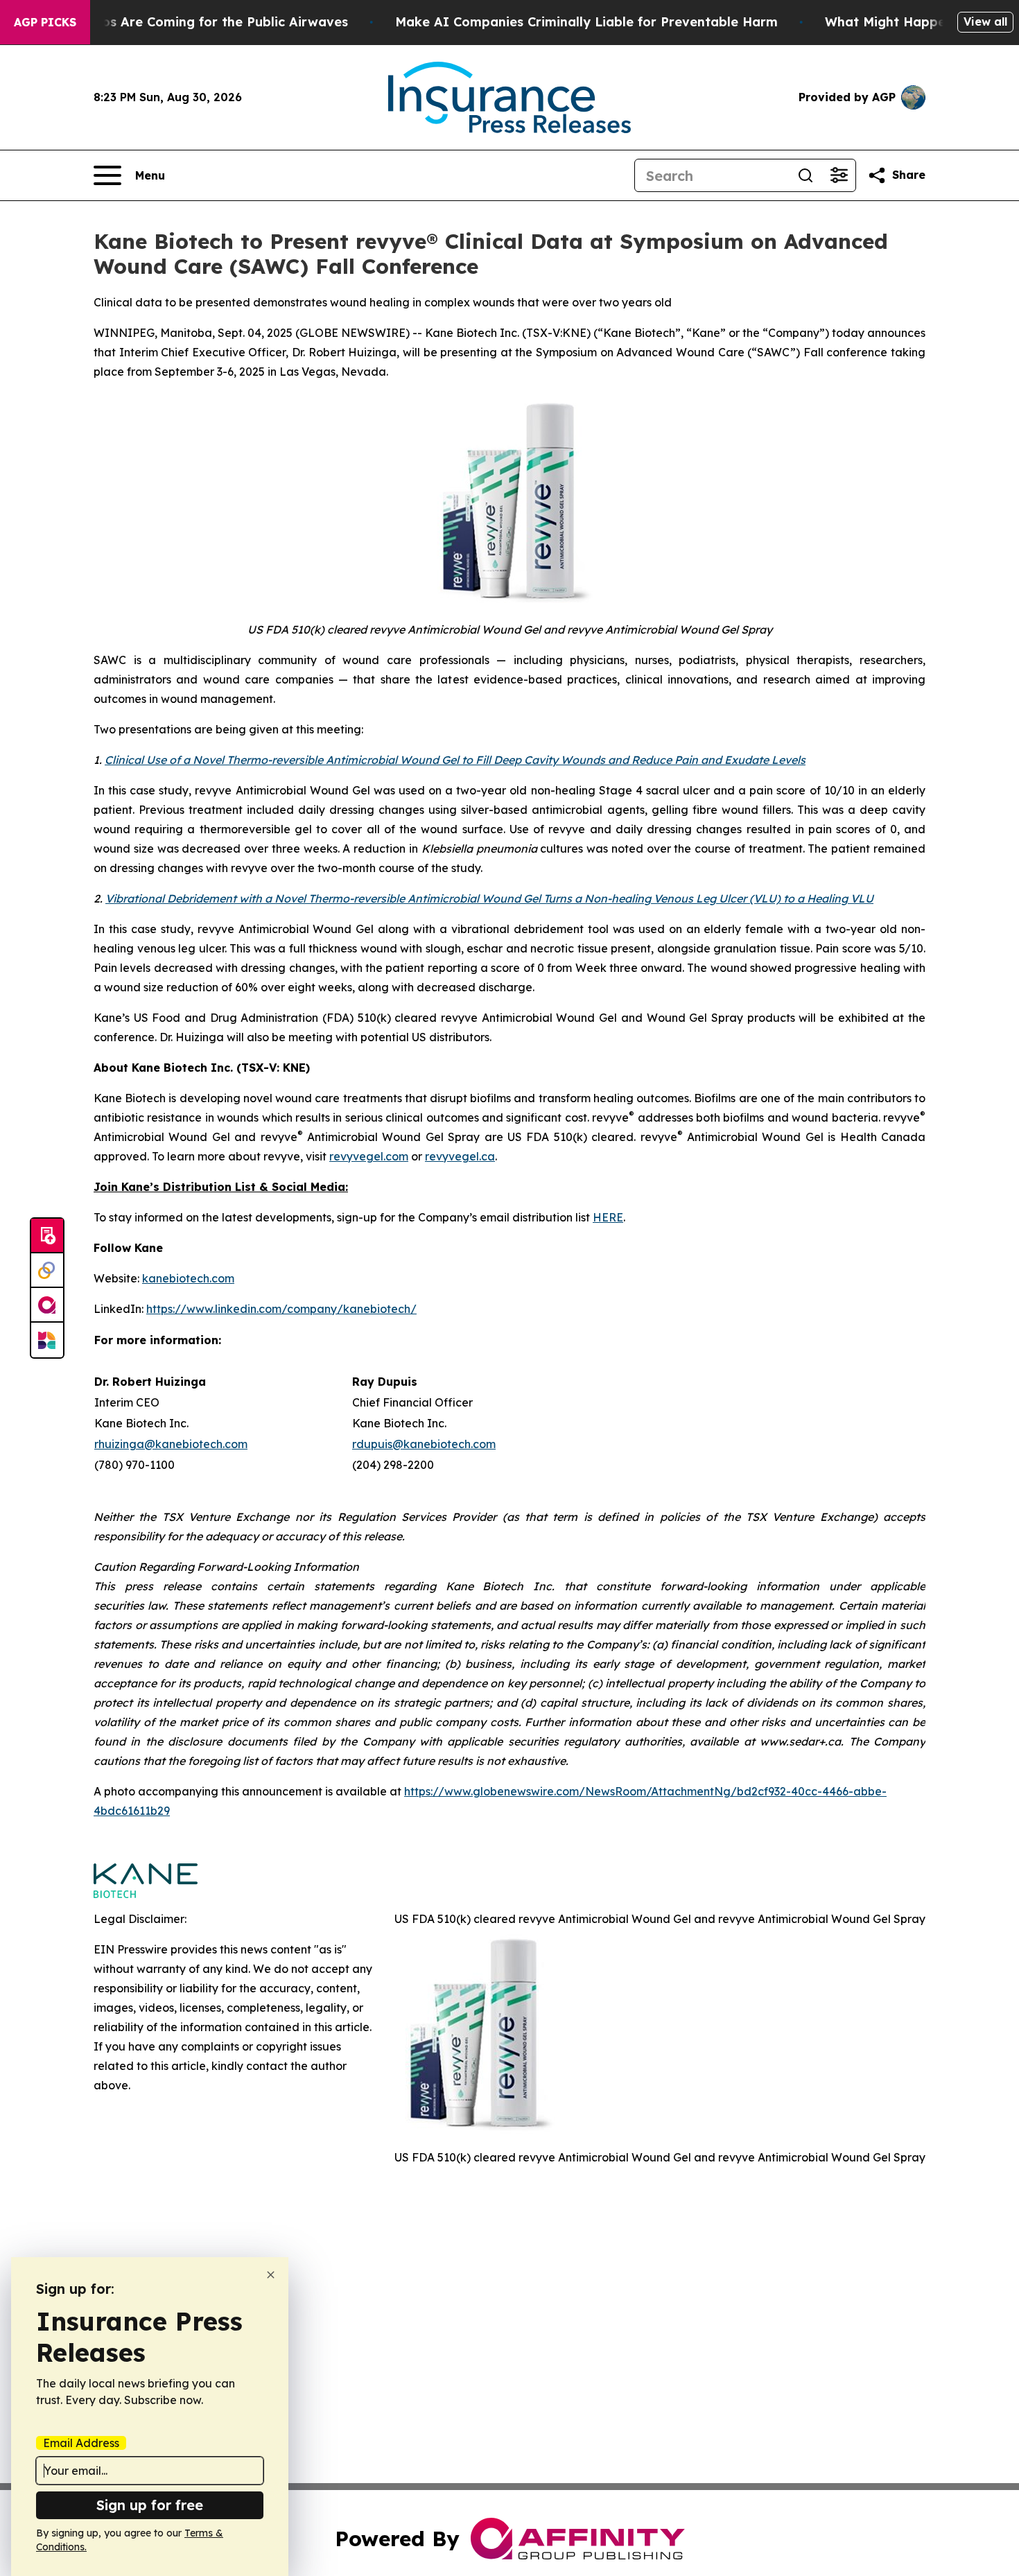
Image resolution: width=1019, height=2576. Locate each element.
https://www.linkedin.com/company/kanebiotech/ (281, 1309)
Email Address (81, 2443)
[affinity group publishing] (47, 1305)
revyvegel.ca (460, 1156)
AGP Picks (45, 22)
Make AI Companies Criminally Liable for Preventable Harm (586, 22)
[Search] (805, 175)
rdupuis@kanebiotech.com (424, 1444)
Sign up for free (150, 2505)
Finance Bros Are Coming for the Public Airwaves (191, 22)
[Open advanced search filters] (839, 175)
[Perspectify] (47, 1271)
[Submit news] (47, 1236)
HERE (608, 1217)
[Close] (271, 2275)
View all (985, 21)
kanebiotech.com (188, 1278)
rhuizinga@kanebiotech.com (171, 1444)
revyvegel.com (369, 1156)
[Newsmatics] (47, 1340)
